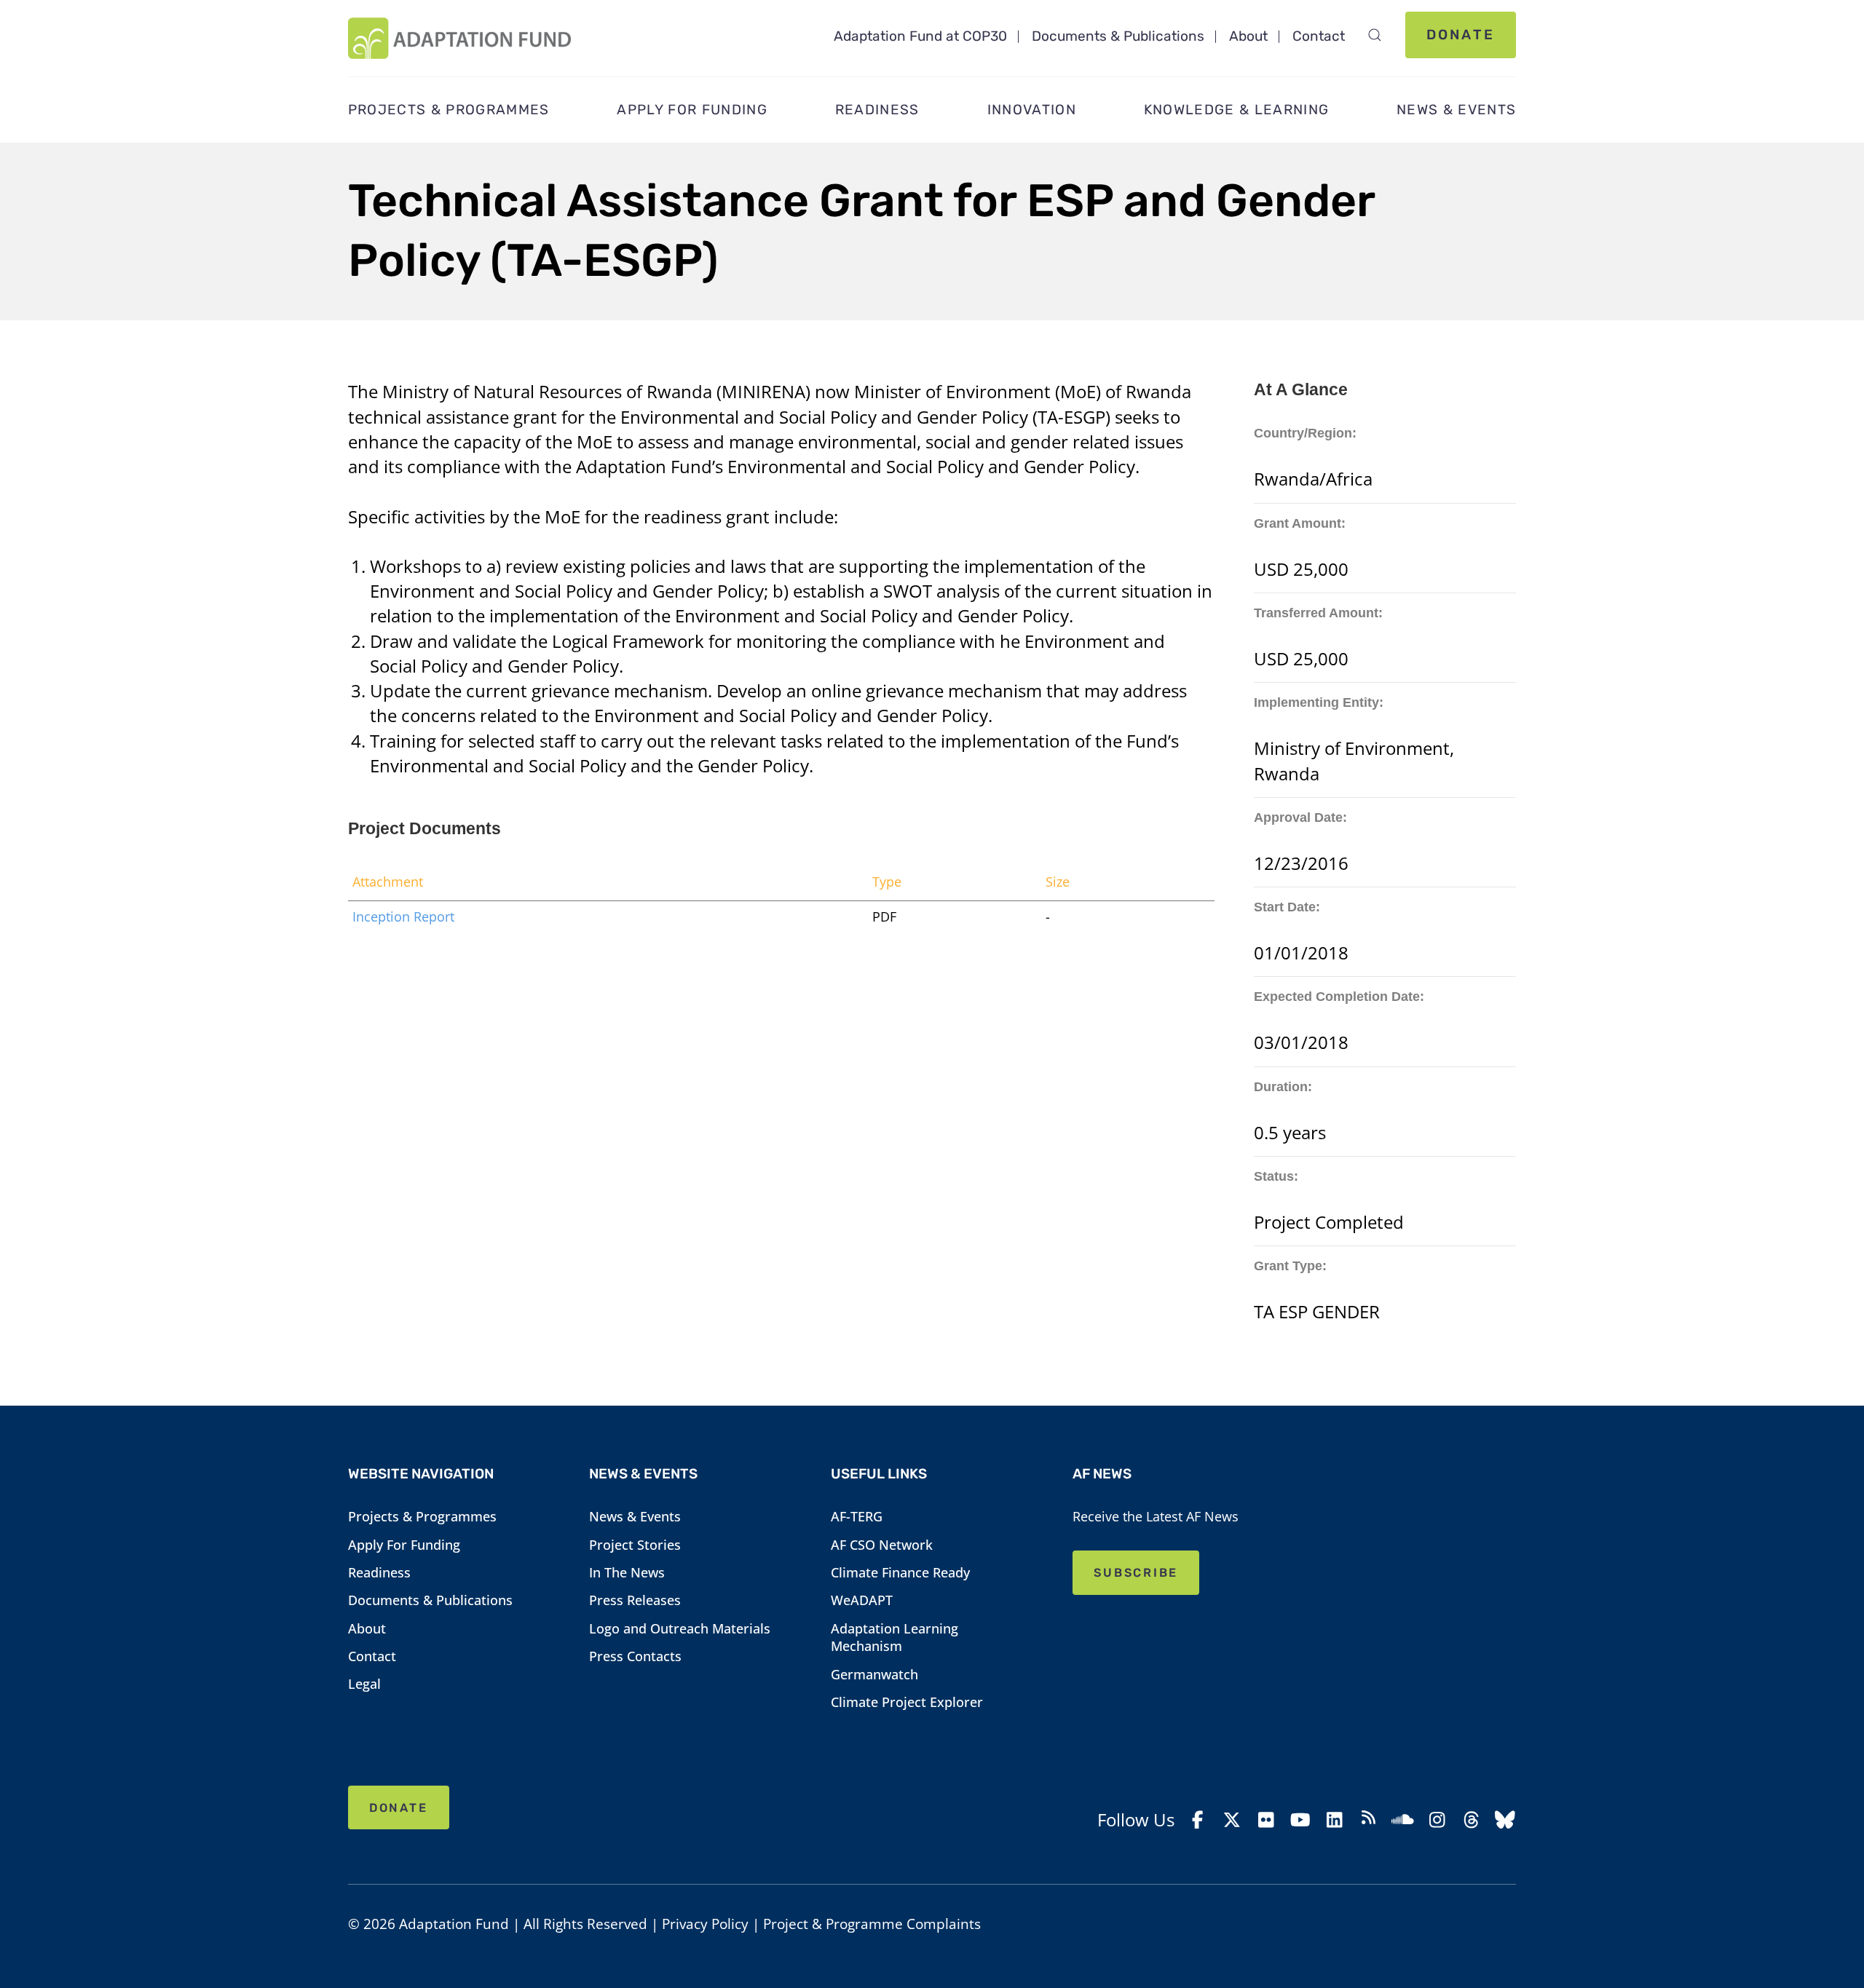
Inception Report (403, 916)
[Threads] (1471, 1820)
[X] (1232, 1820)
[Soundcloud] (1403, 1820)
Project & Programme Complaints (872, 1924)
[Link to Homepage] (459, 38)
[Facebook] (1198, 1820)
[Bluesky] (1505, 1820)
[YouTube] (1300, 1820)
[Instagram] (1437, 1820)
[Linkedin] (1334, 1820)
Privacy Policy (705, 1924)
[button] (1375, 35)
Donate (1461, 35)
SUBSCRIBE (1136, 1573)
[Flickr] (1266, 1820)
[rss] (1369, 1819)
